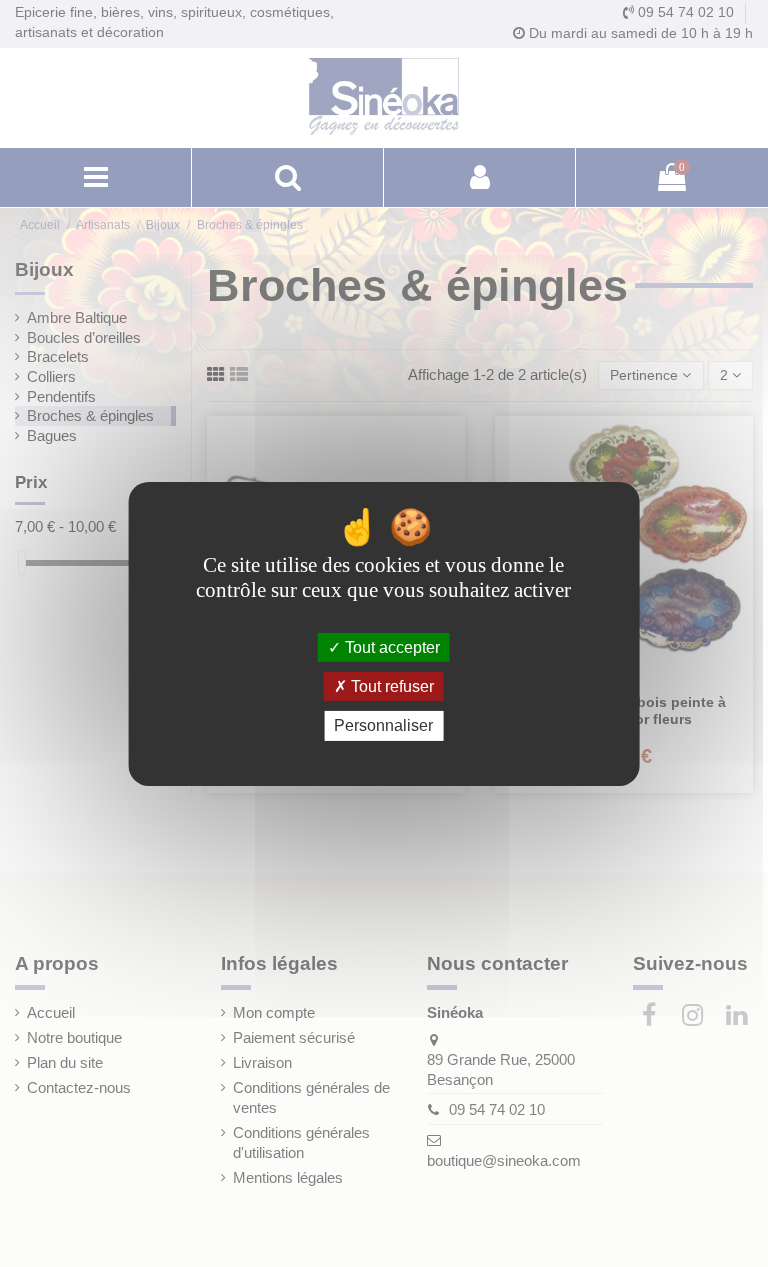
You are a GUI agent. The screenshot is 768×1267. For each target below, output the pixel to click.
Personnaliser (383, 725)
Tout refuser (390, 686)
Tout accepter (390, 647)
